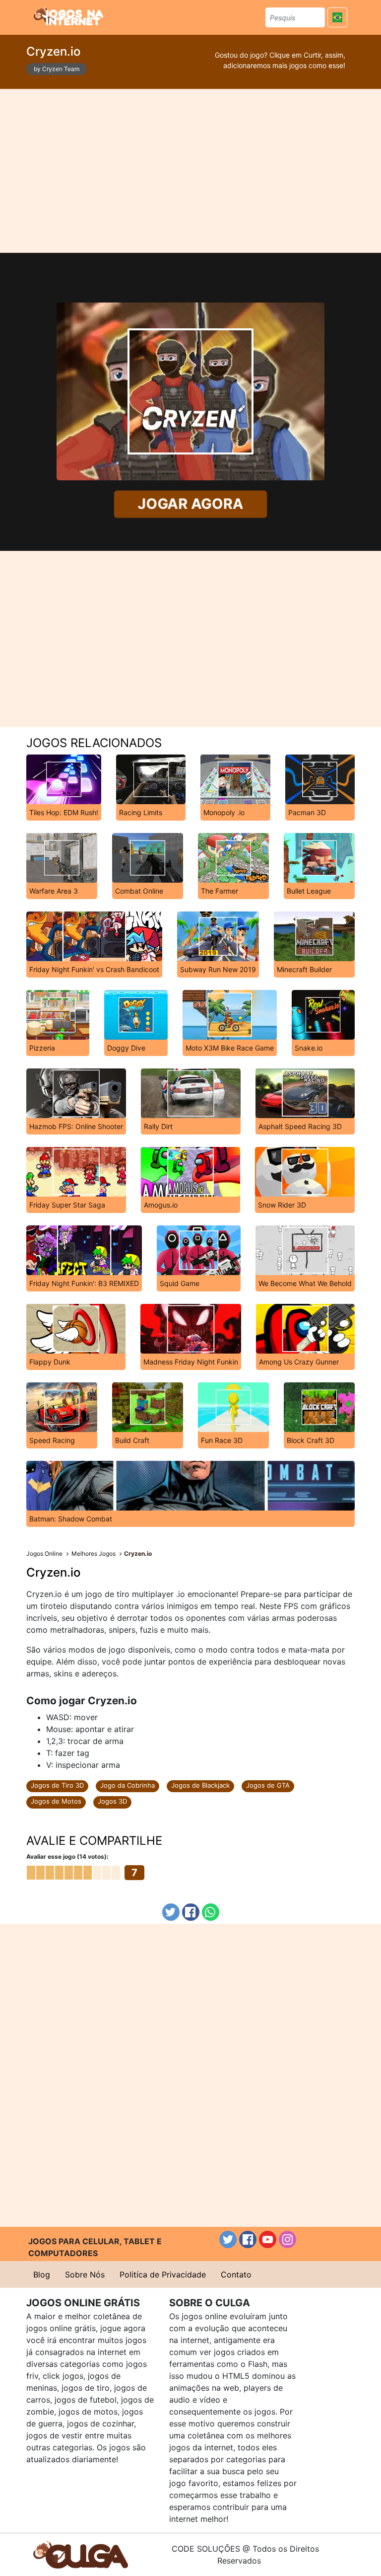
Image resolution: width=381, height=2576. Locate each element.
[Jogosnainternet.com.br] (68, 16)
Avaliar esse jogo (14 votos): (67, 1856)
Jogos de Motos (56, 1801)
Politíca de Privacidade (163, 2274)
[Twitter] (171, 1912)
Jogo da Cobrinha (127, 1785)
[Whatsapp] (211, 1912)
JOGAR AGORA (190, 504)
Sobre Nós (85, 2274)
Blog (42, 2274)
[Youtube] (268, 2239)
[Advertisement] (191, 171)
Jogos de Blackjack (200, 1785)
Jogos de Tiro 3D (57, 1785)
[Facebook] (191, 1912)
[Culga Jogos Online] (81, 2554)
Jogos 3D (112, 1801)
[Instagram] (287, 2239)
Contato (236, 2274)
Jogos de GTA (268, 1785)
